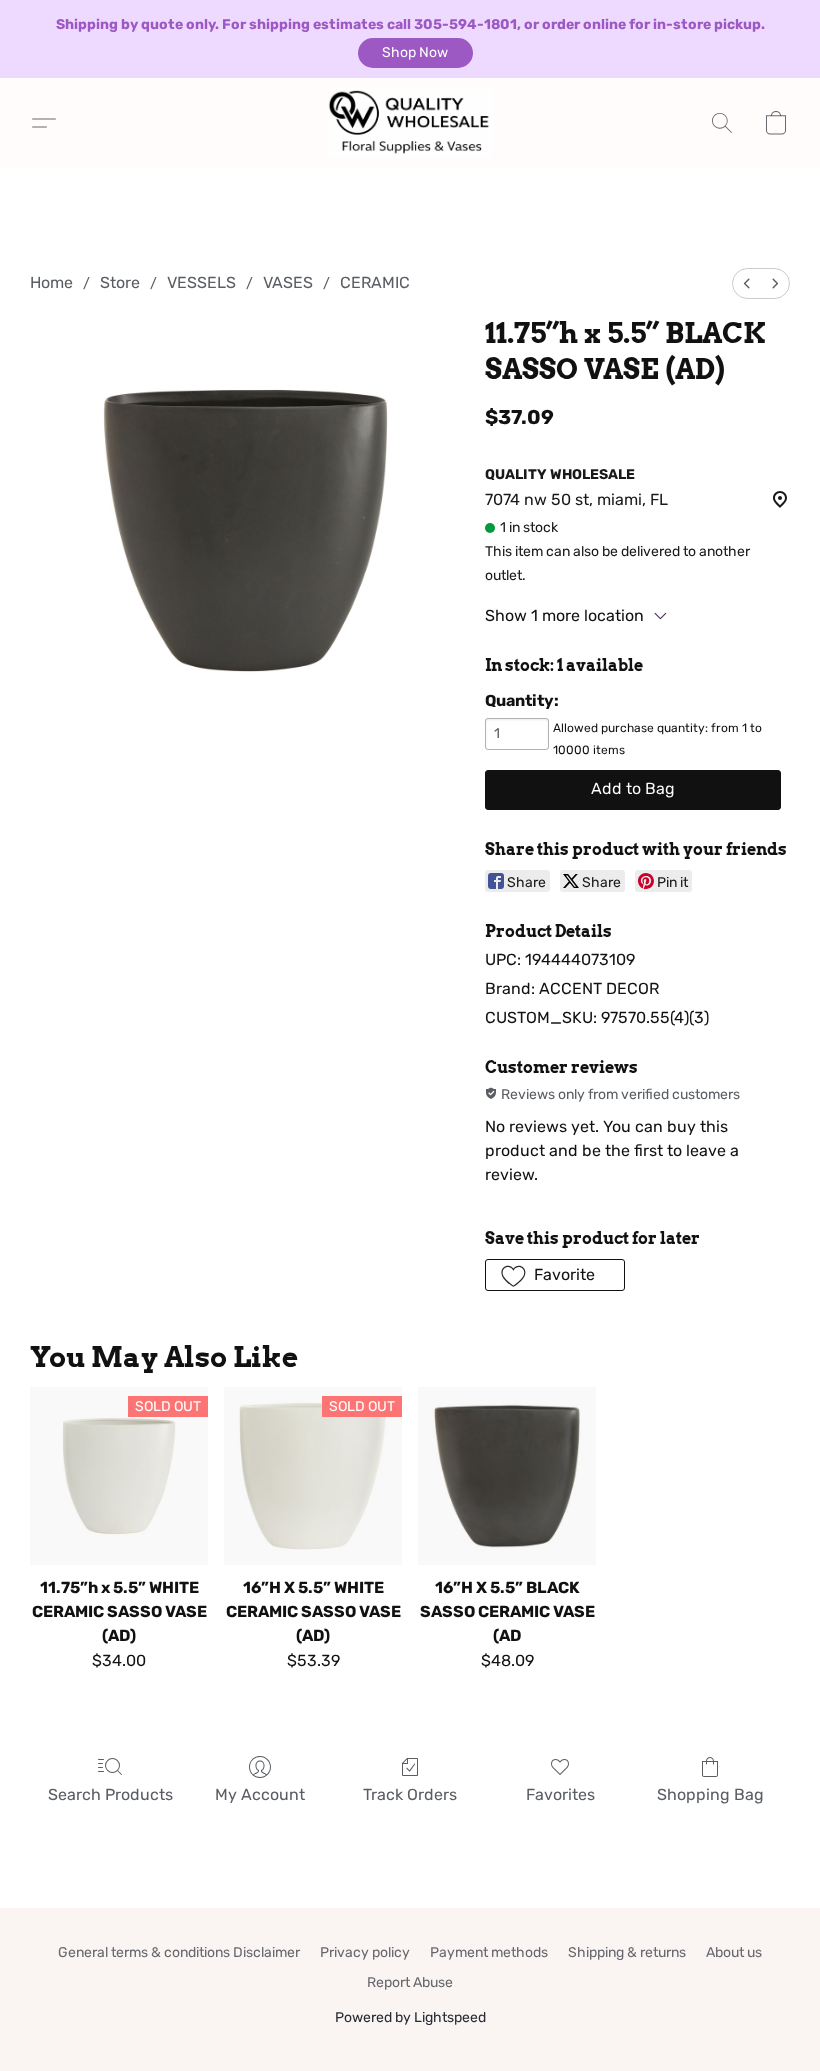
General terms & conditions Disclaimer (179, 1952)
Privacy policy (365, 1952)
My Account (260, 1794)
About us (734, 1952)
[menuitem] (747, 283)
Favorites (560, 1794)
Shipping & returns (627, 1952)
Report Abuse (410, 1982)
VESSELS (201, 282)
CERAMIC (375, 282)
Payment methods (489, 1952)
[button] (415, 53)
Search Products (110, 1794)
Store (120, 282)
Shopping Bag (710, 1794)
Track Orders (410, 1794)
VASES (288, 282)
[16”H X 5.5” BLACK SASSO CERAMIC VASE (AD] (507, 1476)
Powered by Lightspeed (410, 2017)
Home (51, 282)
